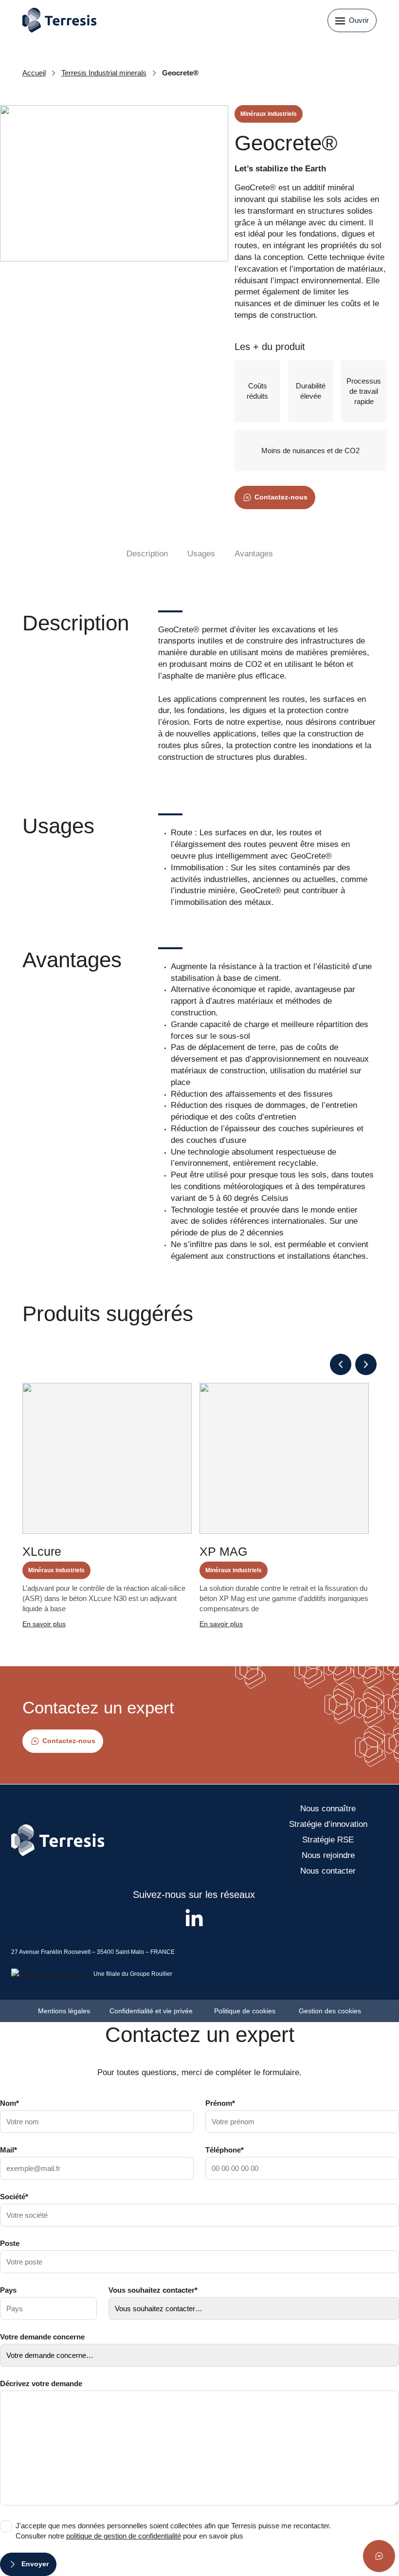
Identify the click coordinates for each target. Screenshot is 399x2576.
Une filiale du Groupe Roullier (133, 1974)
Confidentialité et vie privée (152, 2011)
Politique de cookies (247, 2011)
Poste (10, 2243)
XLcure (42, 1551)
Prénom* (220, 2103)
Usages (201, 554)
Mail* (9, 2150)
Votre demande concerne (42, 2337)
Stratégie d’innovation (328, 1824)
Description (147, 554)
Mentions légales (64, 2011)
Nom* (9, 2103)
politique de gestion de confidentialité (124, 2536)
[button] (341, 1364)
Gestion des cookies (330, 2011)
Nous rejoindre (328, 1855)
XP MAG (223, 1551)
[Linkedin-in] (194, 1919)
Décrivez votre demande (41, 2383)
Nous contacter (328, 1871)
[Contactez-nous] (379, 2556)
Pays (8, 2290)
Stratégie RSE (328, 1840)
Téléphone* (225, 2150)
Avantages (254, 554)
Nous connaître (328, 1809)
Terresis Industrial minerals (104, 73)
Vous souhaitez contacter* (153, 2290)
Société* (14, 2197)
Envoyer (35, 2564)
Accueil (34, 73)
